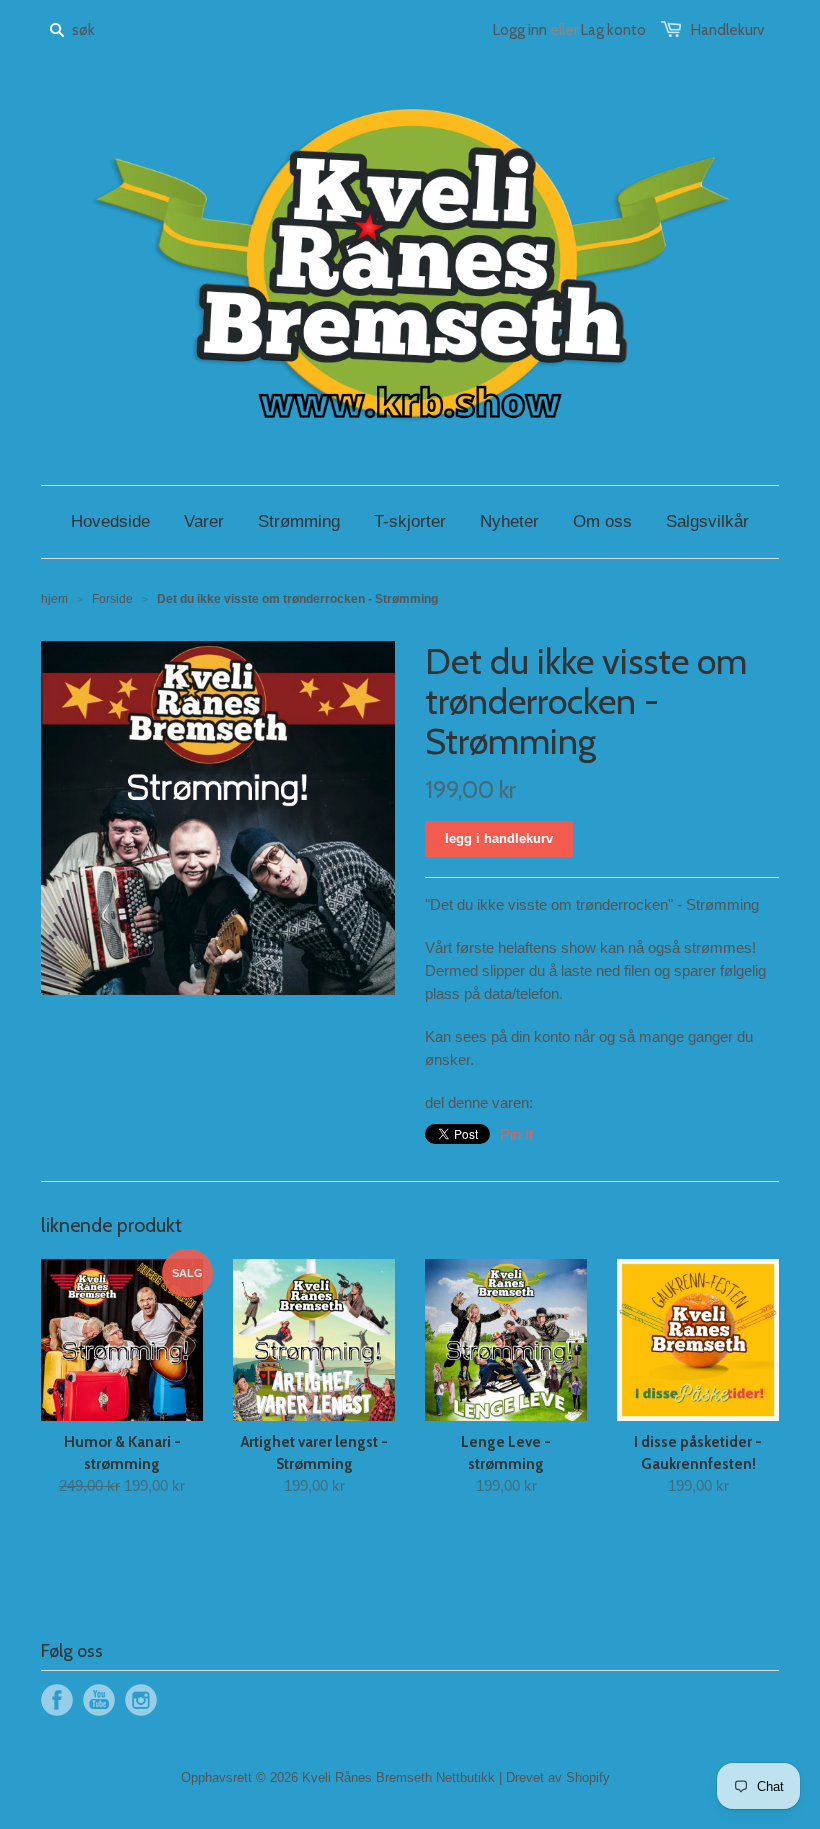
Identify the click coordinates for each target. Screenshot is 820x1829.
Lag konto (613, 30)
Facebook (57, 1700)
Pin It (516, 1134)
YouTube (99, 1700)
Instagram (141, 1700)
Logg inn (520, 30)
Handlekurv (727, 30)
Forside (112, 599)
